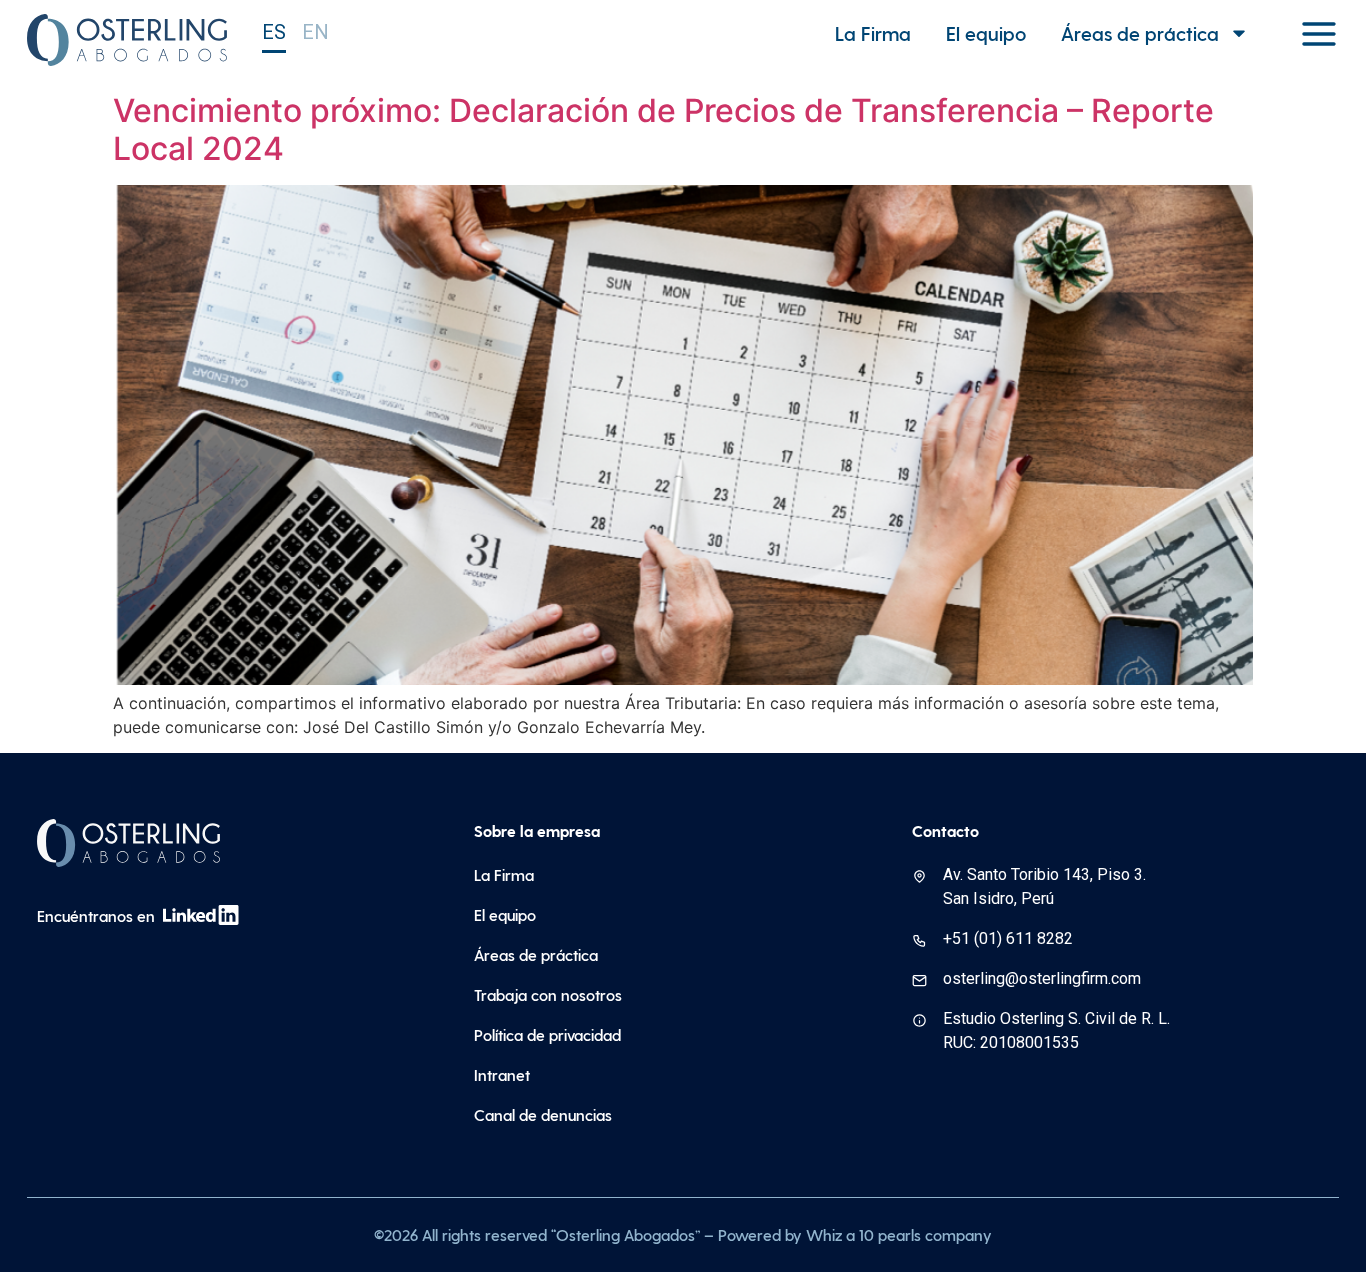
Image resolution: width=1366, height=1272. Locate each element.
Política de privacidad (547, 1034)
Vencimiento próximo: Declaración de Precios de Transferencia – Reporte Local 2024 (663, 129)
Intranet (502, 1074)
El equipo (986, 33)
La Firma (873, 33)
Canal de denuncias (543, 1114)
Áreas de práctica (1140, 33)
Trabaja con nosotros (548, 994)
